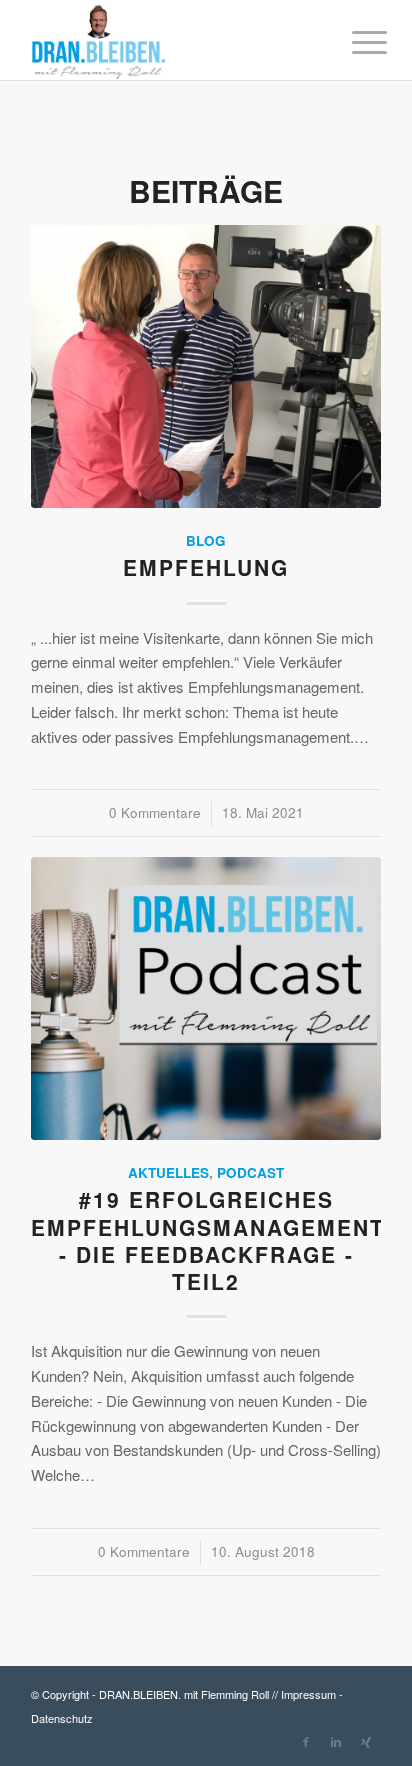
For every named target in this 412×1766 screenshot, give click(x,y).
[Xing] (366, 1741)
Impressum (308, 1694)
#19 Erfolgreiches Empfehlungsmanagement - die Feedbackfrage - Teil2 (208, 1240)
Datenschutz (62, 1718)
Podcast (250, 1172)
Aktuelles (168, 1172)
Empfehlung (206, 567)
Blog (206, 540)
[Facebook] (306, 1741)
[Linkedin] (336, 1741)
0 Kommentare (155, 812)
